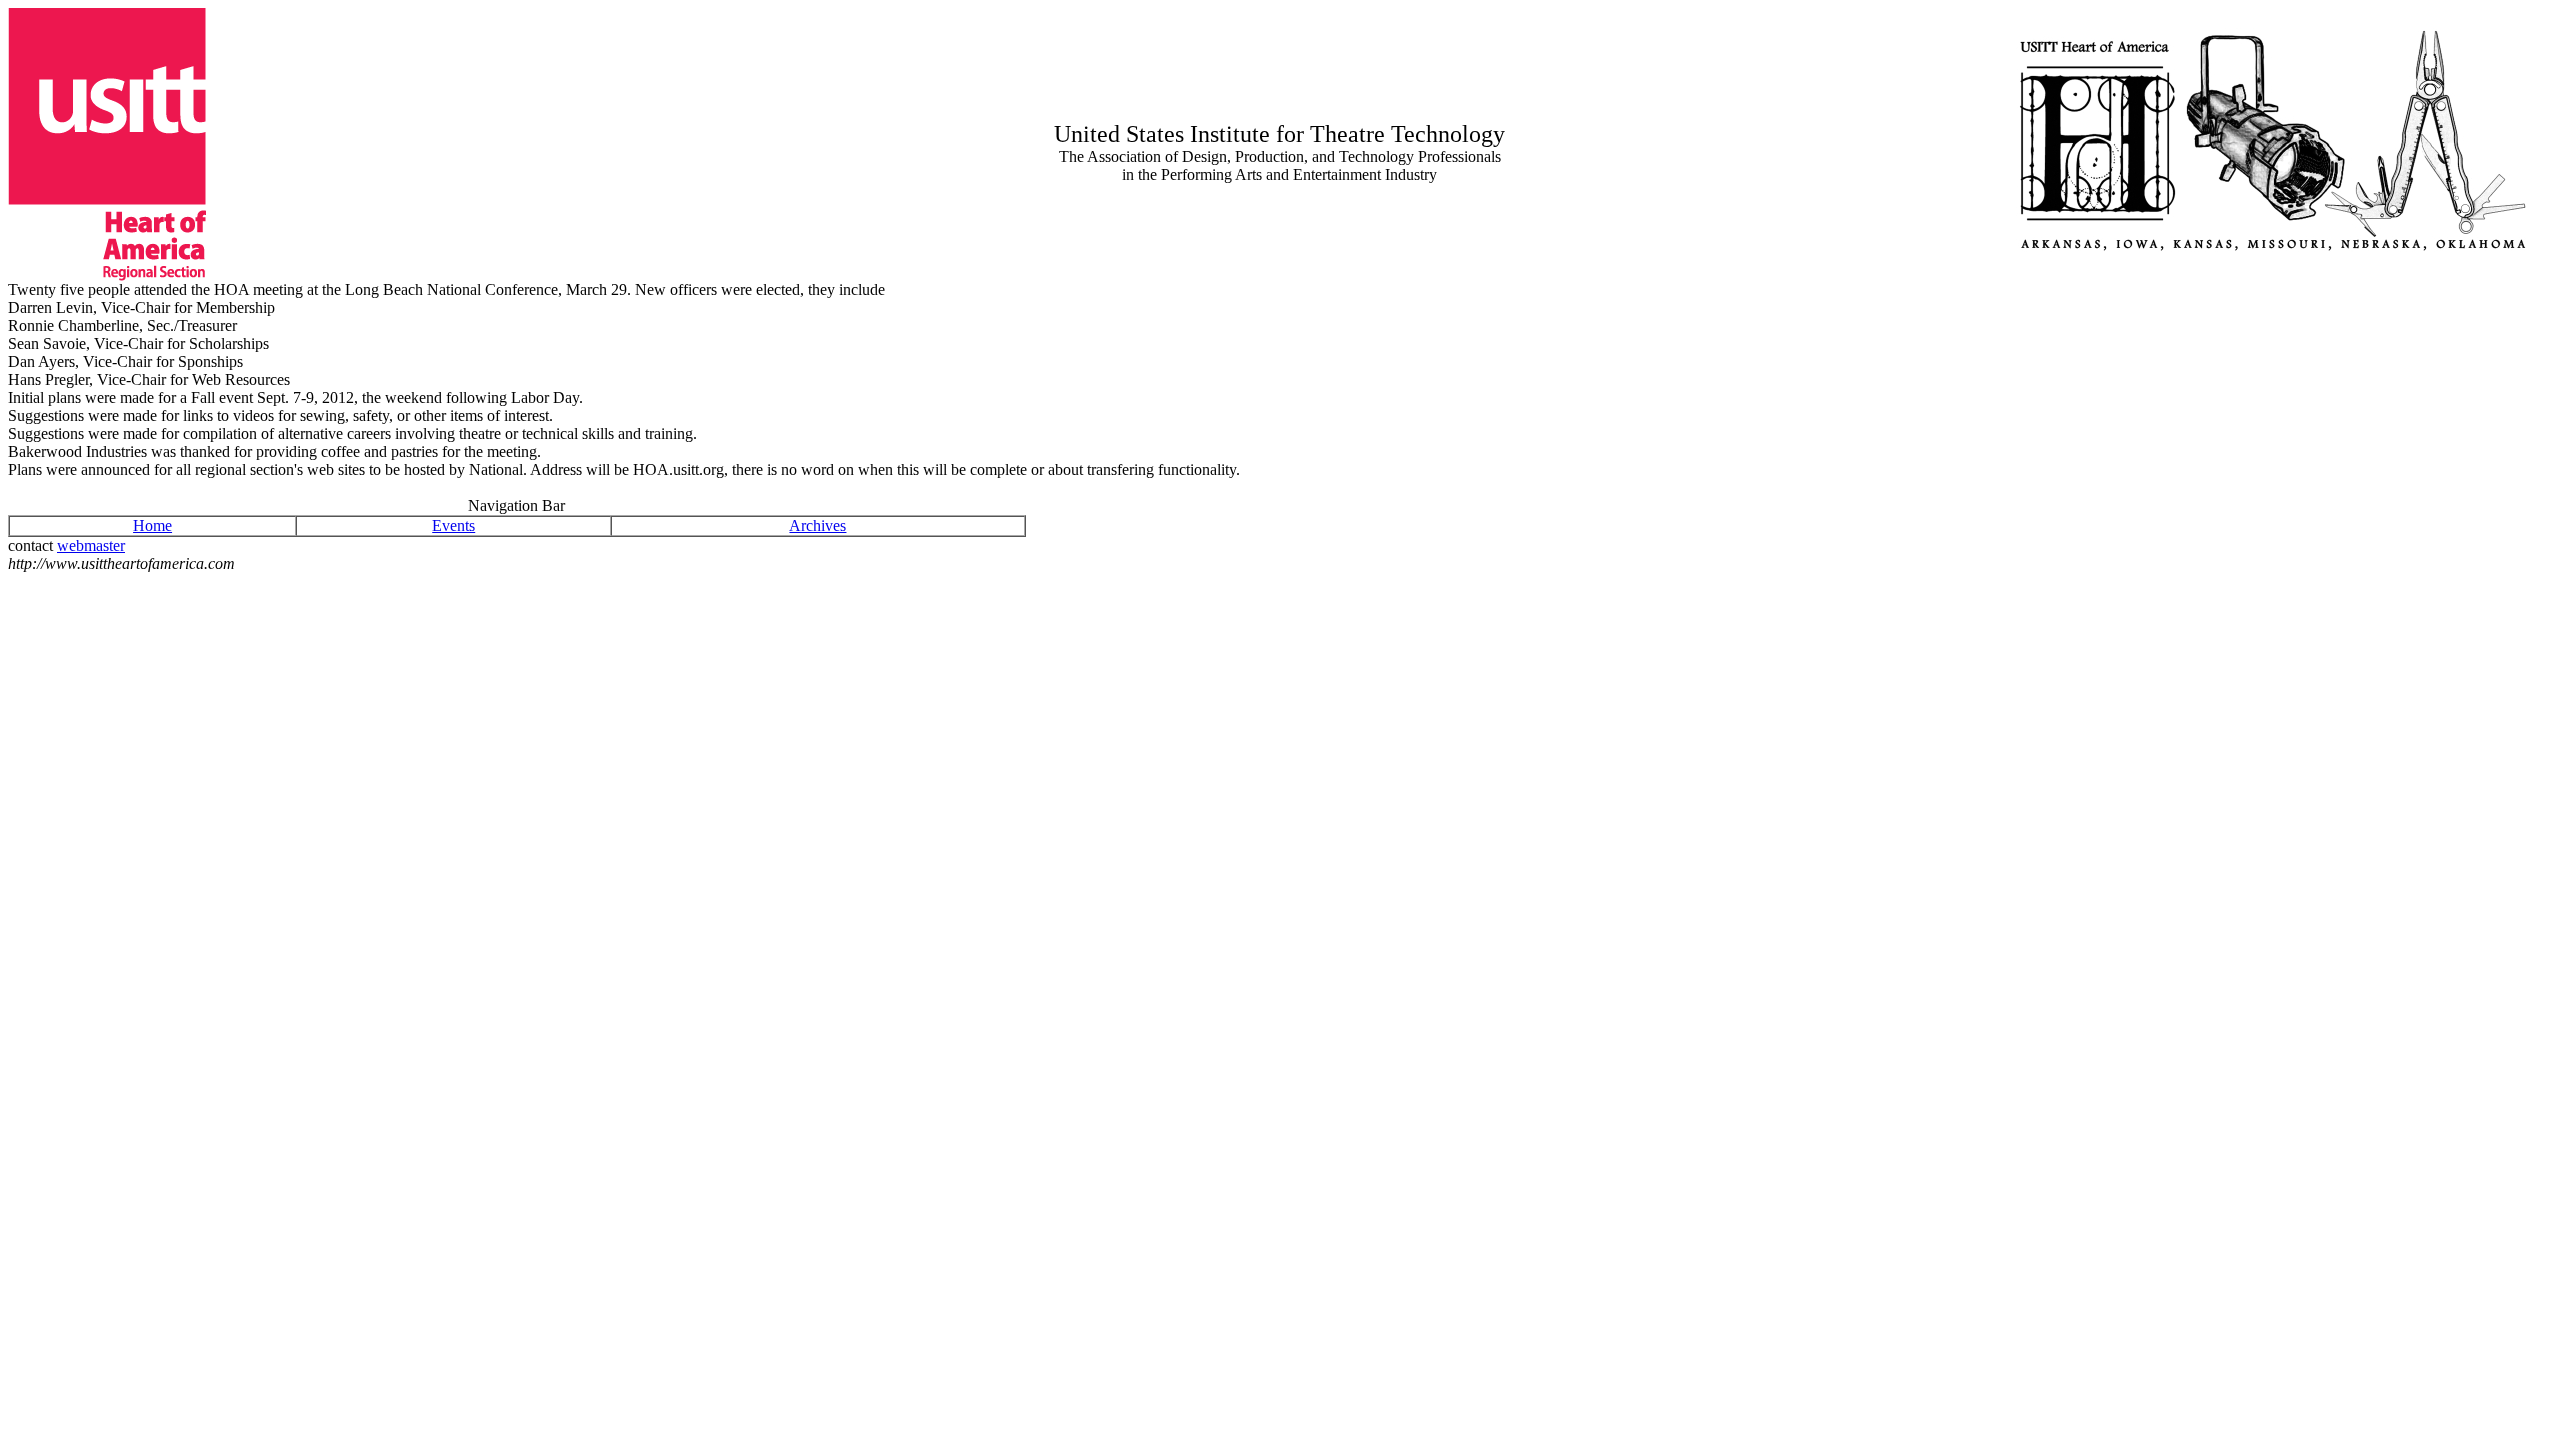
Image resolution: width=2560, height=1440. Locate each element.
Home (152, 525)
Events (453, 525)
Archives (817, 525)
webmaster (91, 545)
